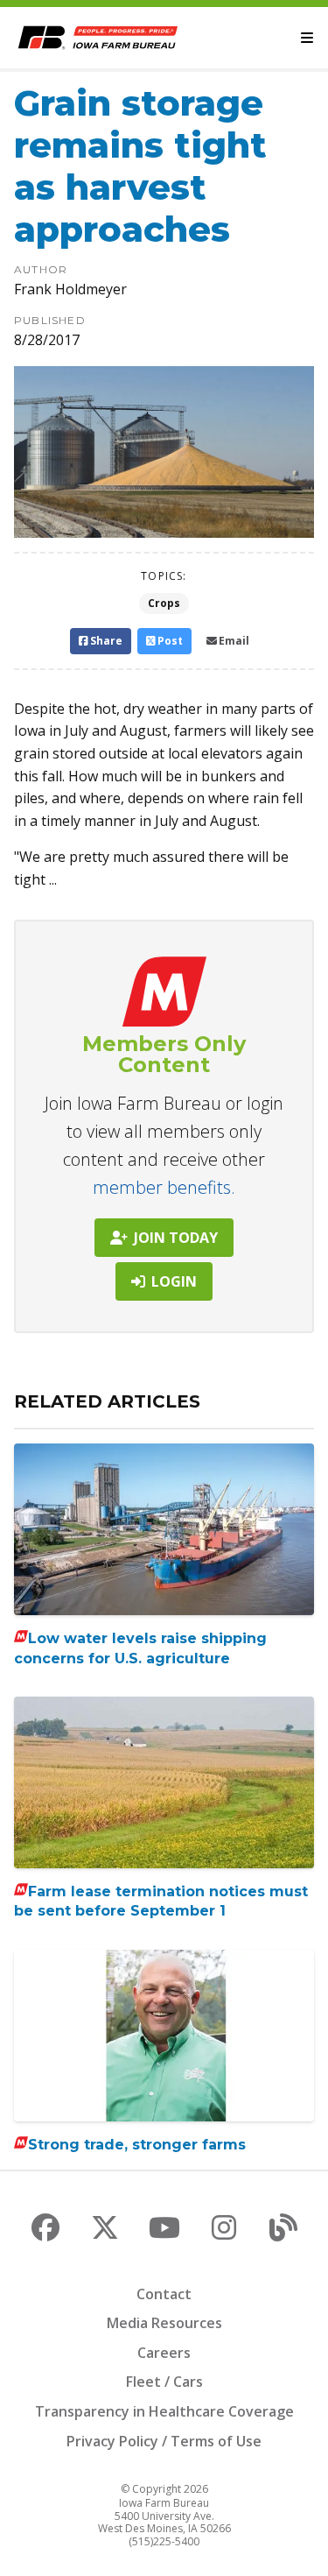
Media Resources (164, 2323)
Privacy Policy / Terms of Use (164, 2441)
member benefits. (164, 1187)
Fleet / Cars (164, 2382)
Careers (164, 2353)
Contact (164, 2294)
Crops (164, 603)
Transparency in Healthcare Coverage (164, 2411)
